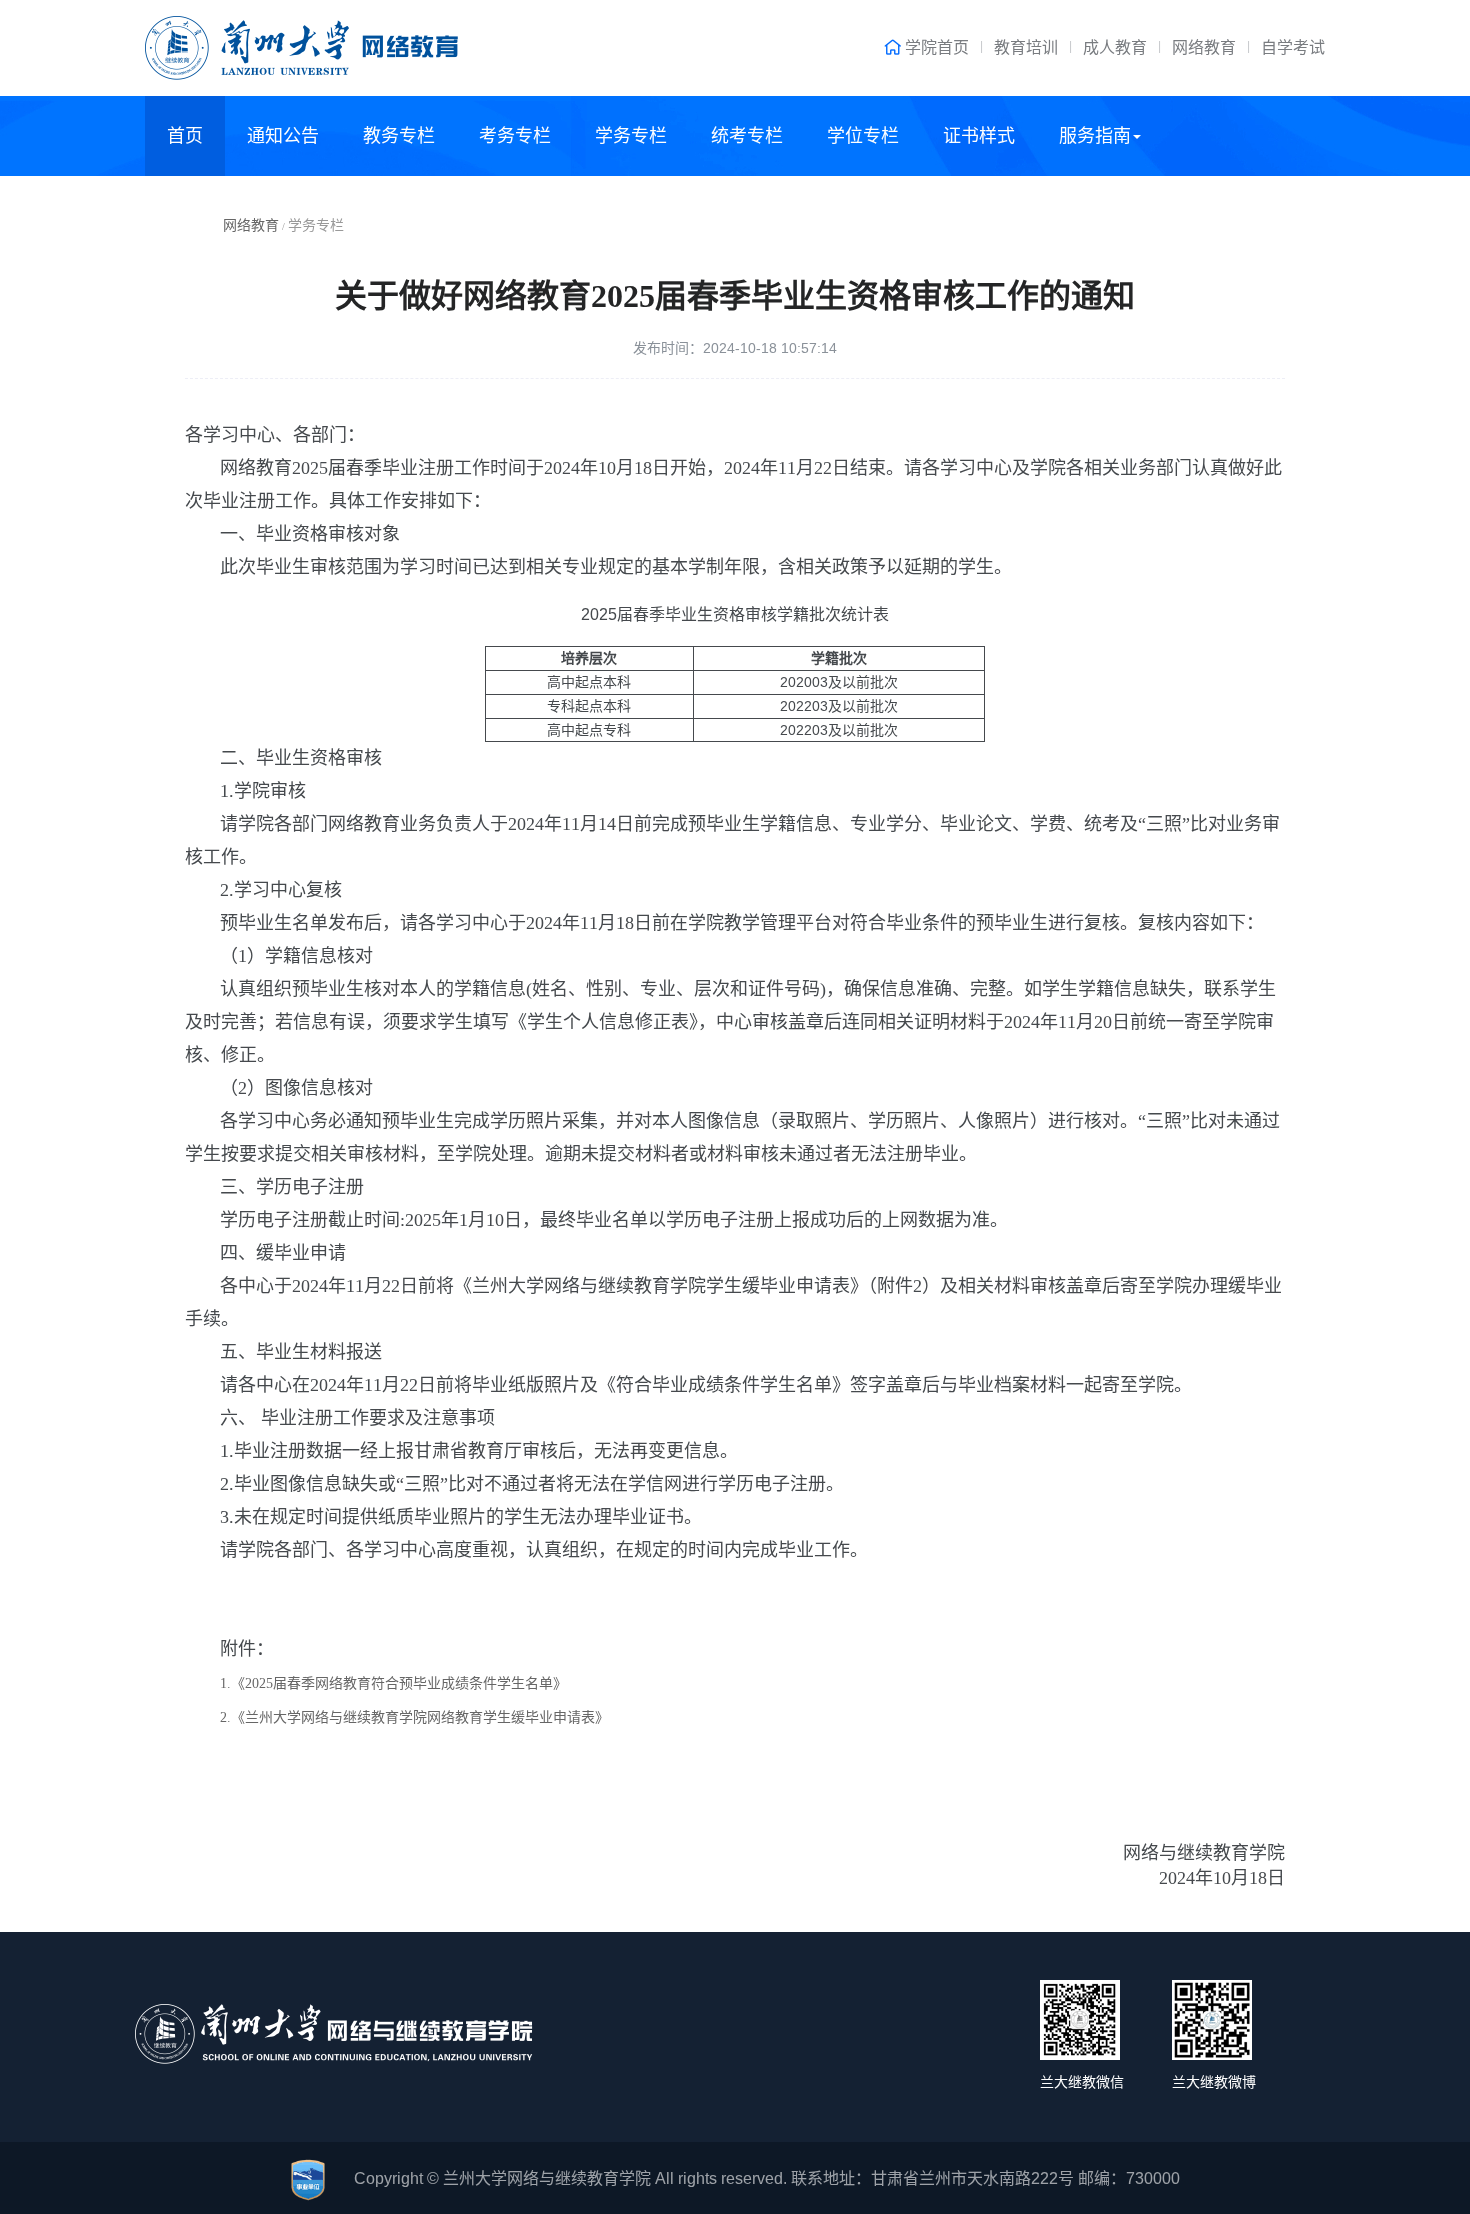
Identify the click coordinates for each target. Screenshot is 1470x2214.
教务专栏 (399, 136)
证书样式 (979, 136)
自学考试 (1293, 47)
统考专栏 (747, 136)
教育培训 (1026, 47)
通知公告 (283, 136)
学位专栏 (863, 136)
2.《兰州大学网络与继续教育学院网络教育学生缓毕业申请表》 (414, 1717)
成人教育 (1115, 47)
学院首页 (937, 47)
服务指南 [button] (1095, 136)
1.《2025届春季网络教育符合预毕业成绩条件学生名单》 (393, 1683)
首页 (185, 136)
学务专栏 (631, 136)
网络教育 (1204, 47)
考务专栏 (515, 136)
